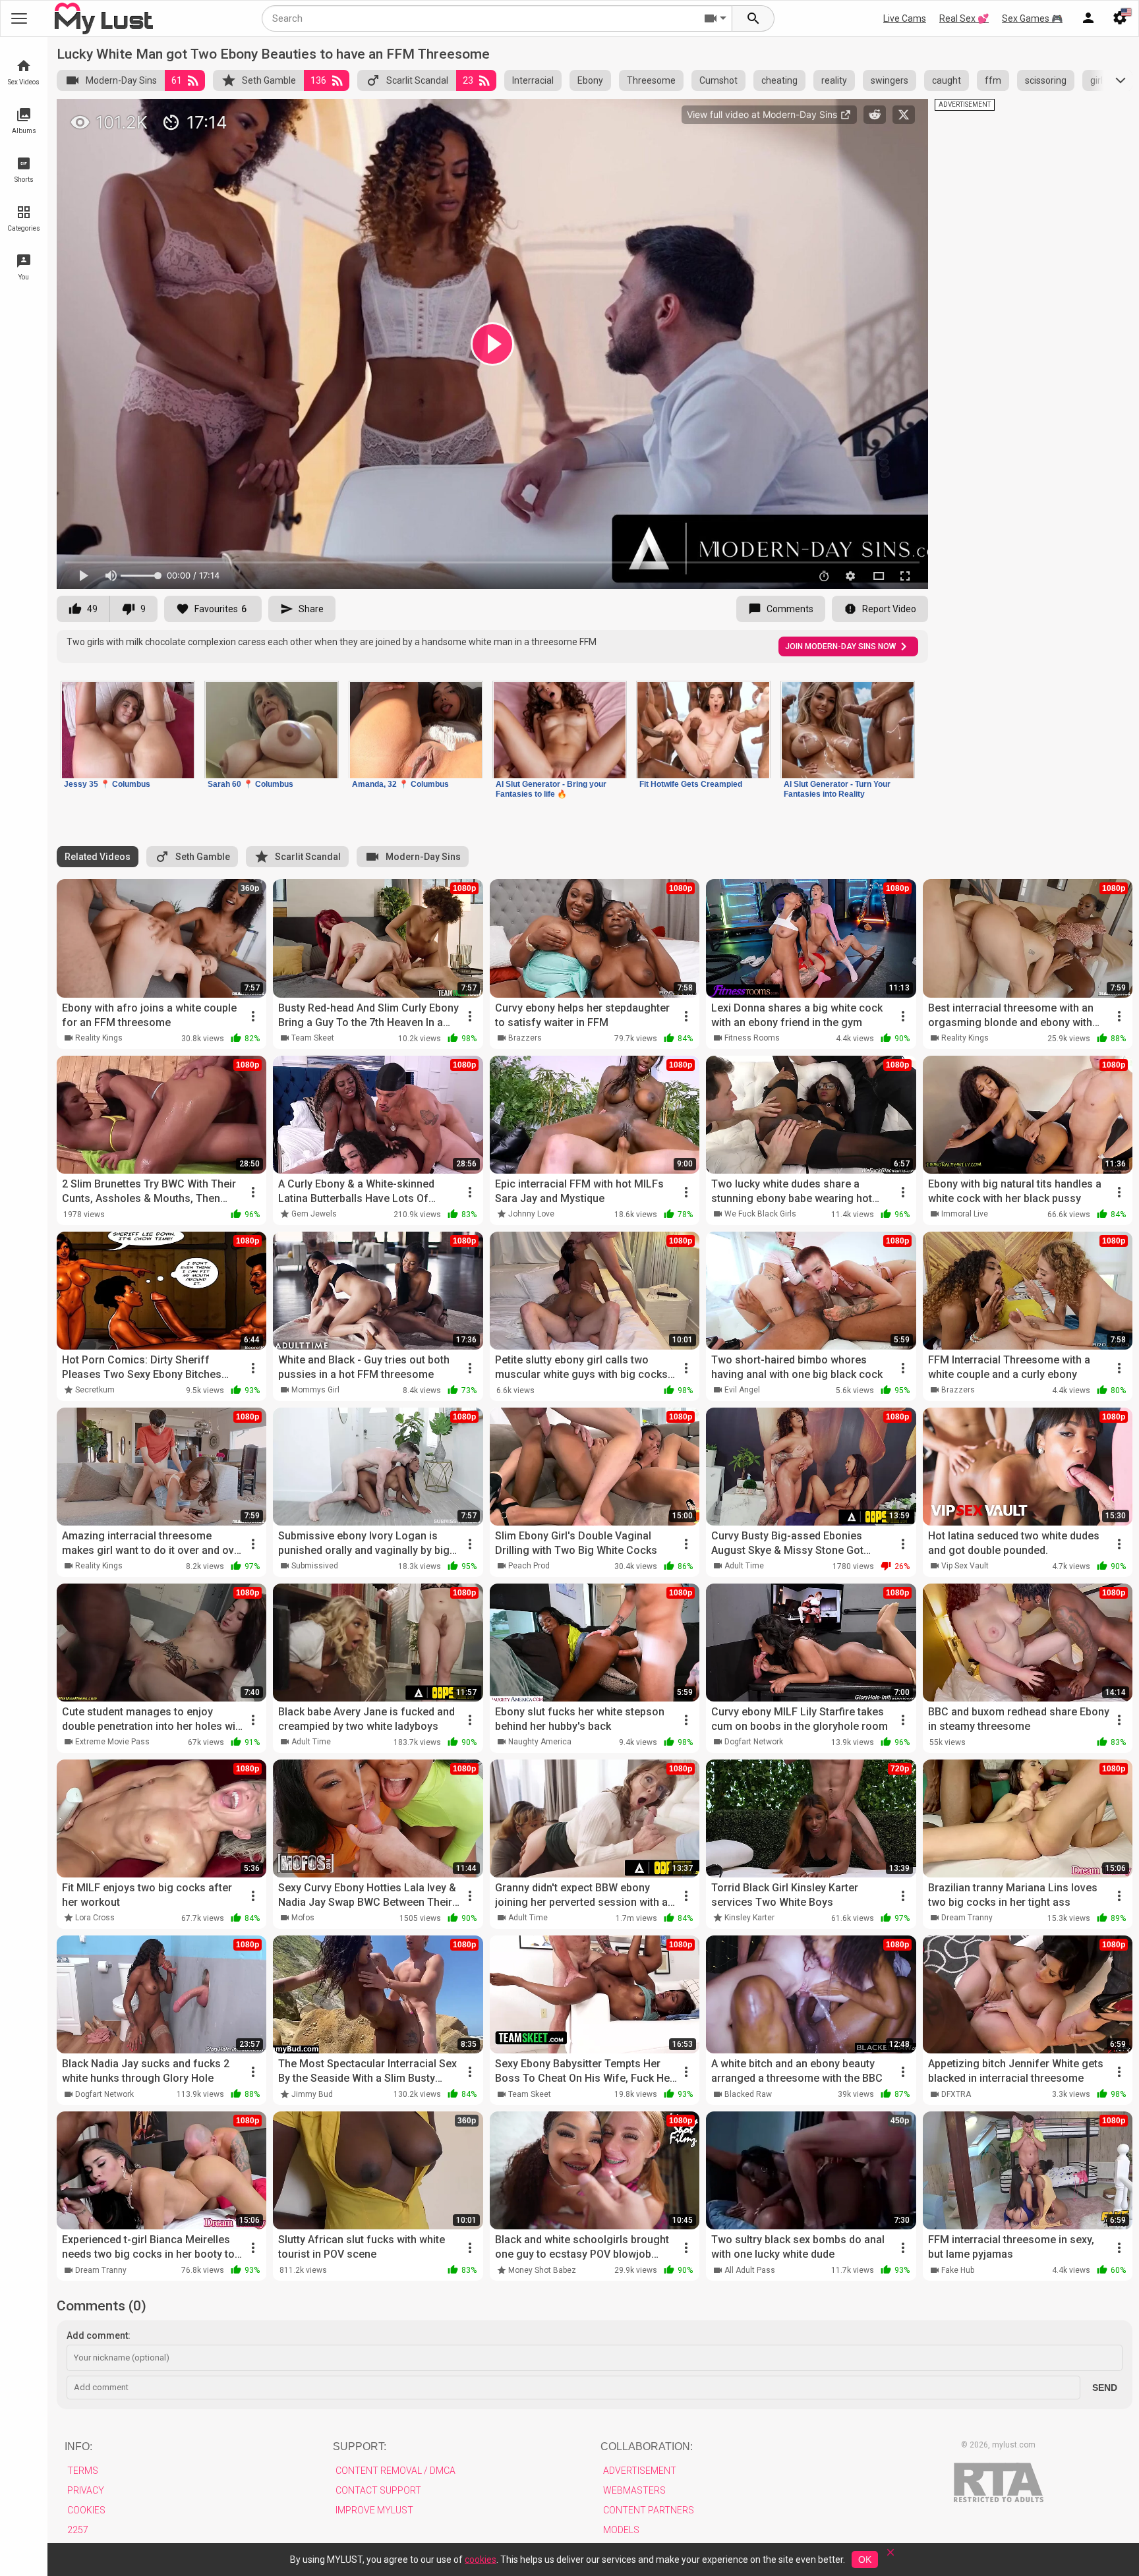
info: (78, 2447)
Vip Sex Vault (965, 1566)
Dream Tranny (967, 1918)
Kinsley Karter (749, 1918)
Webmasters (634, 2490)
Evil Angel (742, 1390)
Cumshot (718, 80)
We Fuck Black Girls (760, 1214)
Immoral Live (965, 1214)
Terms (83, 2471)
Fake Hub (958, 2270)
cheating (779, 80)
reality (834, 80)
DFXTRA (956, 2094)
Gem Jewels (314, 1214)
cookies (481, 2560)
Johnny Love (531, 1214)
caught (947, 80)
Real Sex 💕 (964, 18)
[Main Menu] (19, 18)
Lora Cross (95, 1918)
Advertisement (640, 2471)
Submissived (315, 1566)
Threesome (651, 80)
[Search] (753, 18)
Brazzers (525, 1038)
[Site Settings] (1120, 18)
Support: (360, 2447)
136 (318, 80)
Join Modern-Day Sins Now (840, 646)
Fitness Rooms (752, 1038)
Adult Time (744, 1566)
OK (865, 2560)
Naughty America (540, 1742)
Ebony (590, 80)
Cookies (86, 2510)
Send (1105, 2388)
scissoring (1046, 80)
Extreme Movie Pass (112, 1742)
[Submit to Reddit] (875, 115)
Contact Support (378, 2490)
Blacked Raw (748, 2094)
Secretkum (95, 1390)
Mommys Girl (315, 1390)
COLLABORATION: (647, 2447)
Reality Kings (99, 1038)
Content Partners (649, 2510)
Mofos (303, 1918)
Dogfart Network (754, 1742)
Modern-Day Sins (121, 80)
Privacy (86, 2490)
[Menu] (1088, 18)
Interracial (533, 80)
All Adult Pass (750, 2270)
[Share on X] (904, 115)
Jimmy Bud (312, 2094)
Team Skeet (313, 1038)
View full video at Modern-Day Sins (763, 114)
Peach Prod (529, 1566)
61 (177, 80)
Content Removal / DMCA (395, 2471)
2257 (78, 2530)
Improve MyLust (374, 2510)
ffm (993, 80)
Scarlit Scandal (417, 80)
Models (621, 2530)
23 (468, 80)
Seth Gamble (269, 80)
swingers (890, 80)
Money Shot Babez (542, 2270)
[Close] (891, 2557)
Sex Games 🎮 (1032, 18)
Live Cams (905, 18)
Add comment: (99, 2335)
